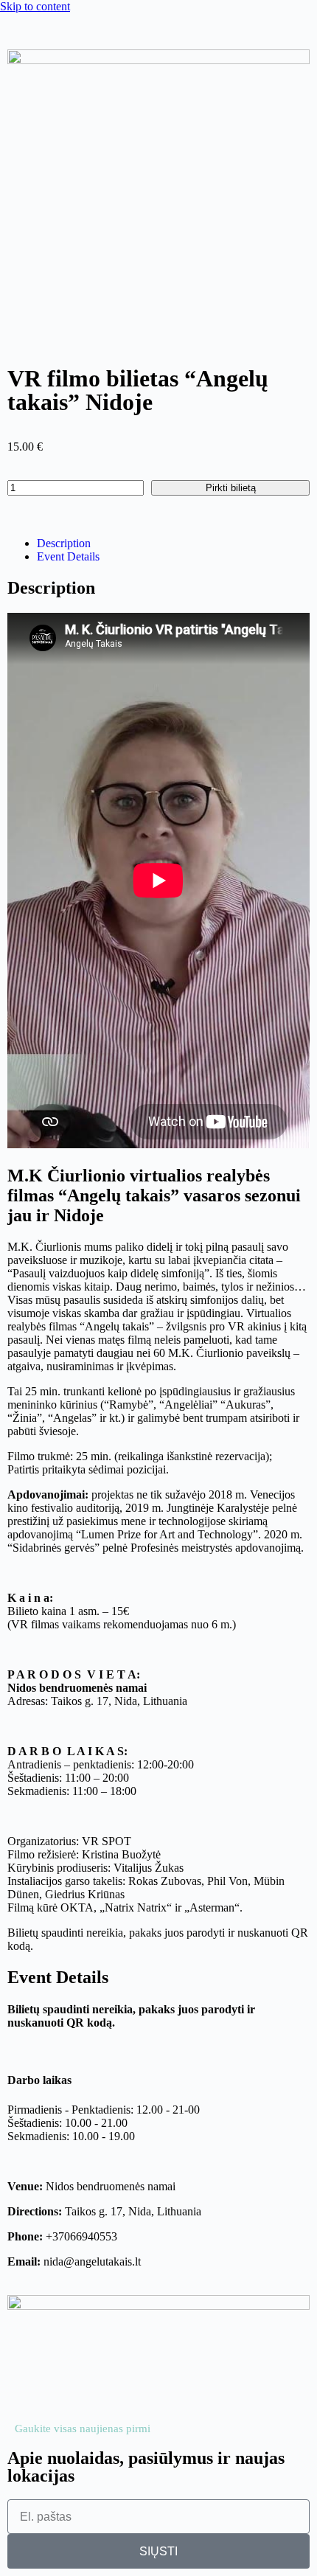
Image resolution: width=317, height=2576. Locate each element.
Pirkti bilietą (231, 488)
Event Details (68, 556)
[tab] (173, 544)
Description (64, 543)
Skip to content (35, 6)
